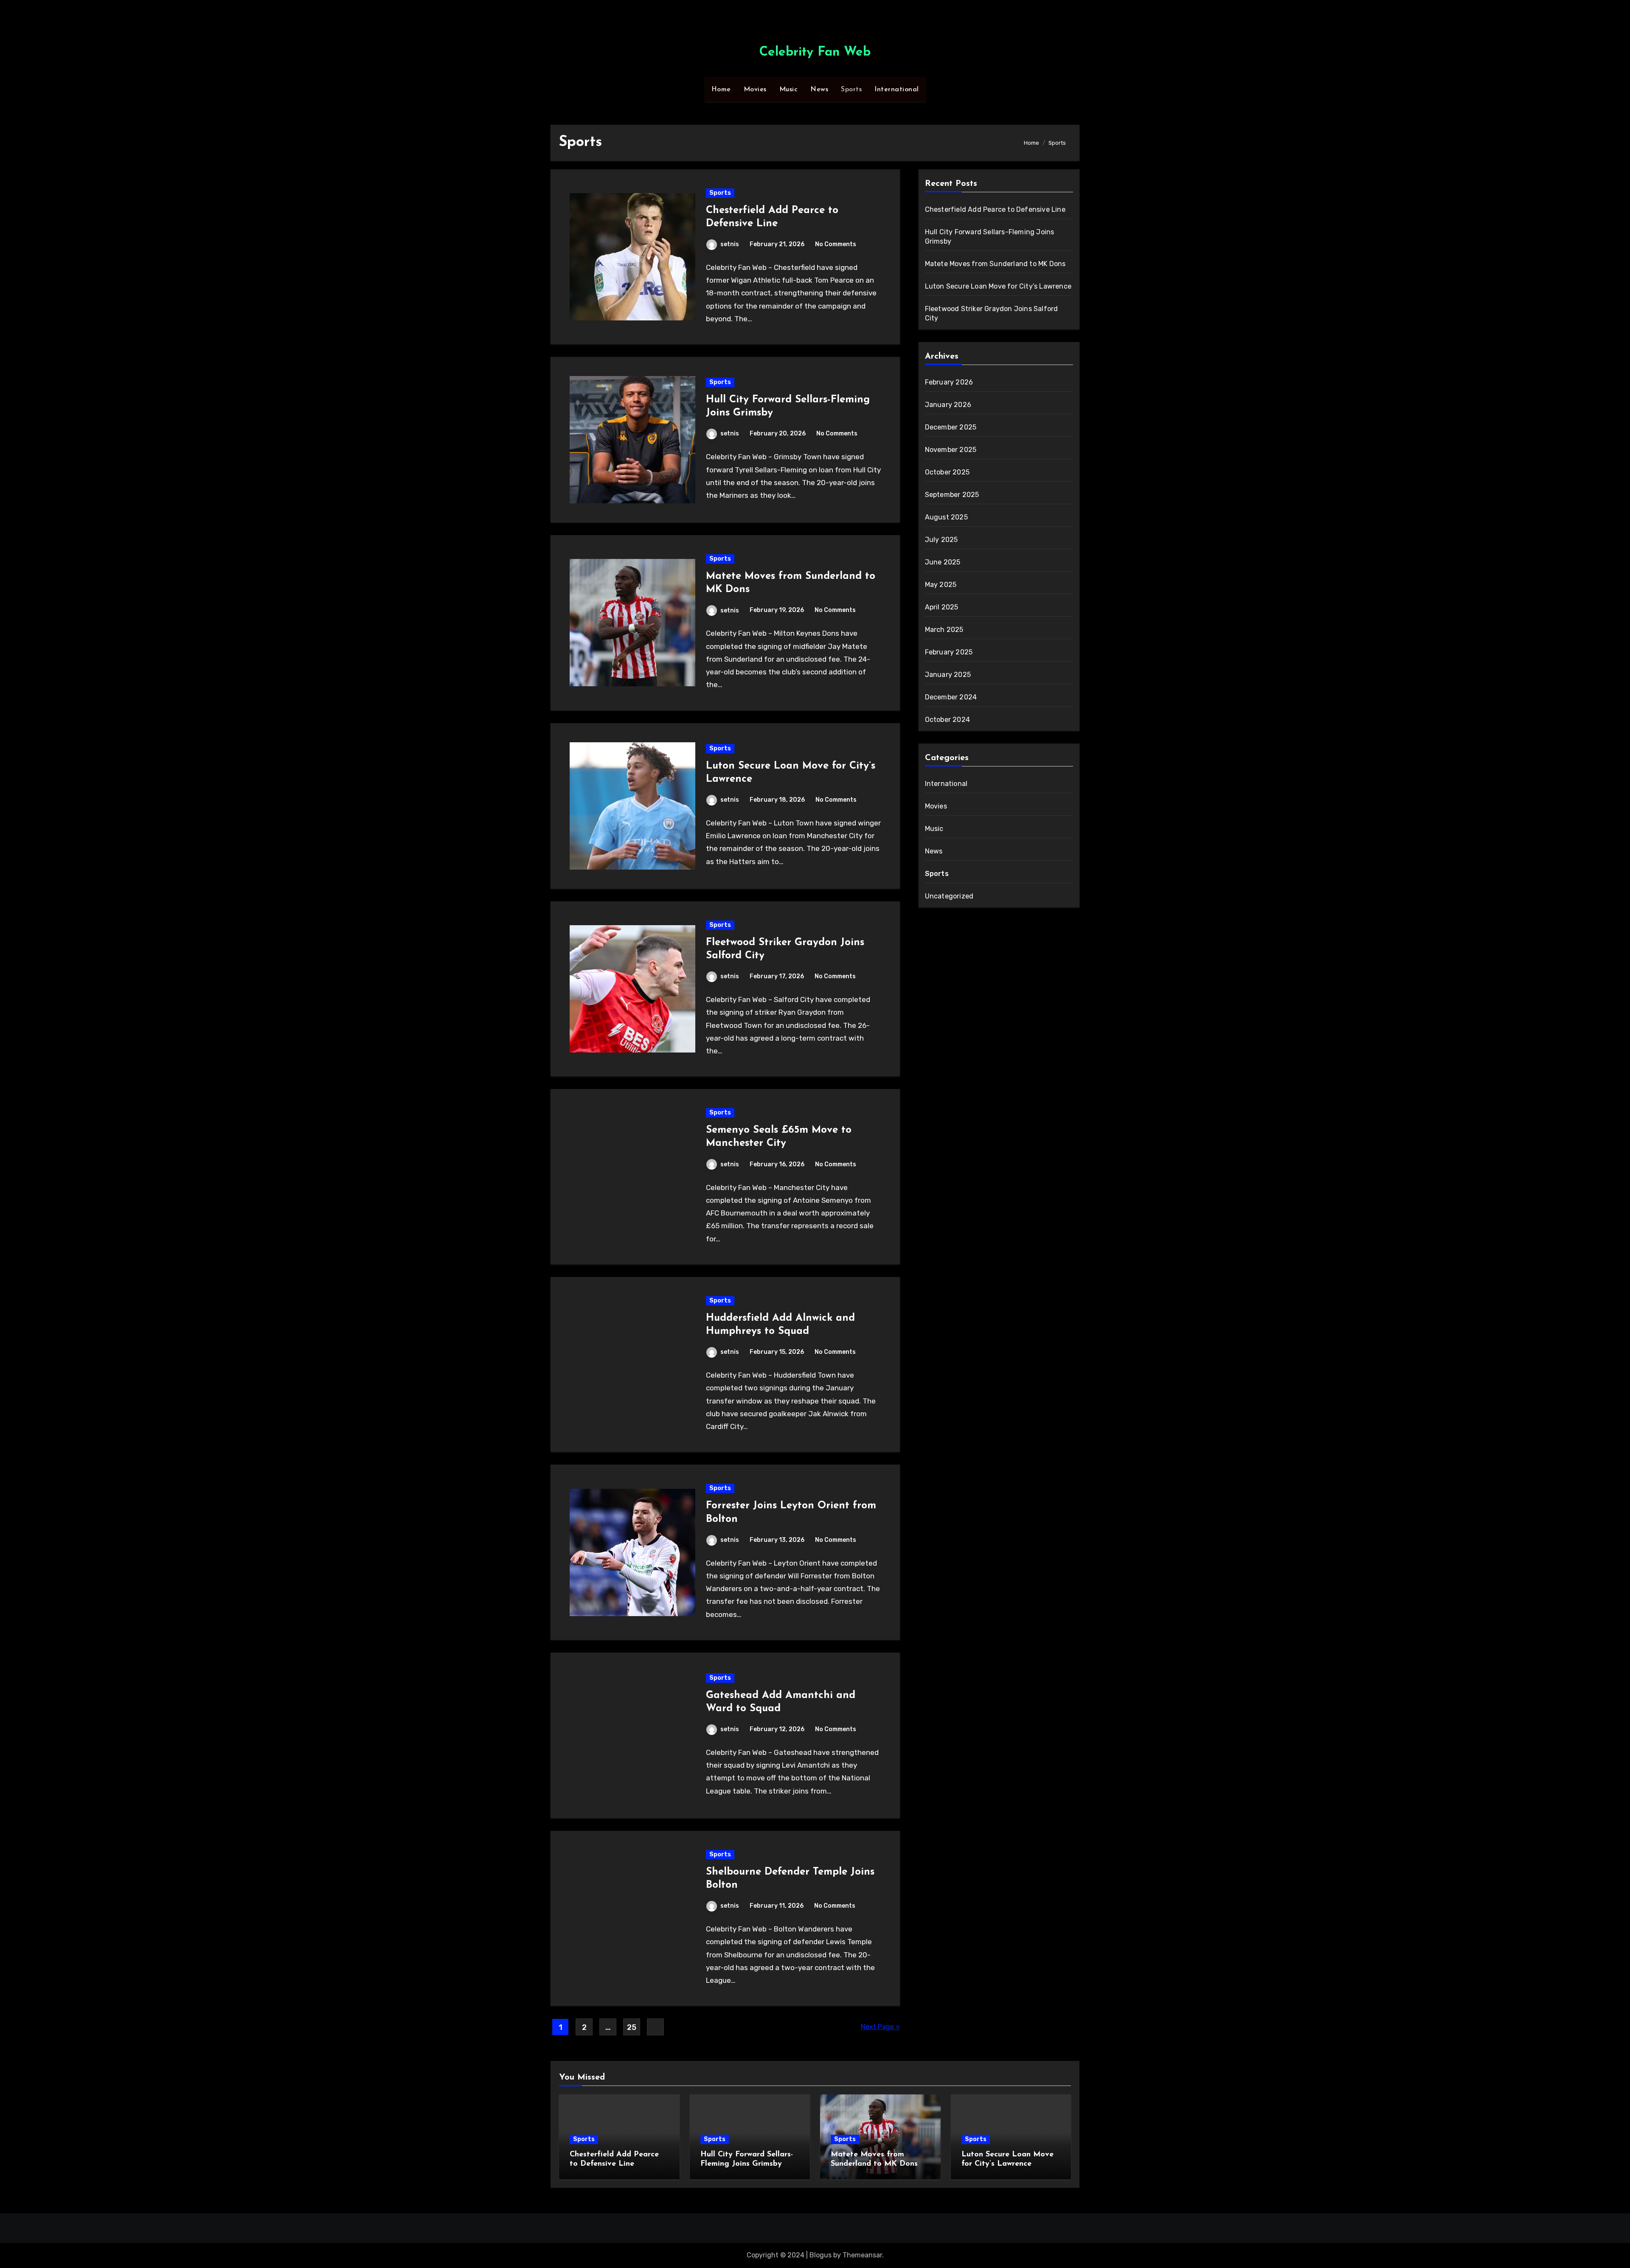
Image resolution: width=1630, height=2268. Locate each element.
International (897, 90)
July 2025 (941, 540)
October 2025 (947, 472)
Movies (755, 90)
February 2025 (949, 652)
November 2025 (951, 450)
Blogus (821, 2255)
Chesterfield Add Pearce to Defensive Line (995, 209)
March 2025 (944, 630)
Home (721, 90)
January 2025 (948, 675)
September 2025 (952, 495)
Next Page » (880, 2027)
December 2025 (951, 427)
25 (631, 2027)
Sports (851, 90)
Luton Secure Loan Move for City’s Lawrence (998, 286)
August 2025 (946, 517)
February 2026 (949, 382)
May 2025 (941, 585)
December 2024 (951, 697)
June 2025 (943, 562)
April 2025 (942, 607)
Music (789, 90)
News (819, 90)
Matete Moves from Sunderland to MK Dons (995, 264)
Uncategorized (949, 896)
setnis (730, 244)
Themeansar (862, 2255)
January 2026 (948, 405)
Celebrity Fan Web (815, 52)
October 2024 (947, 720)
